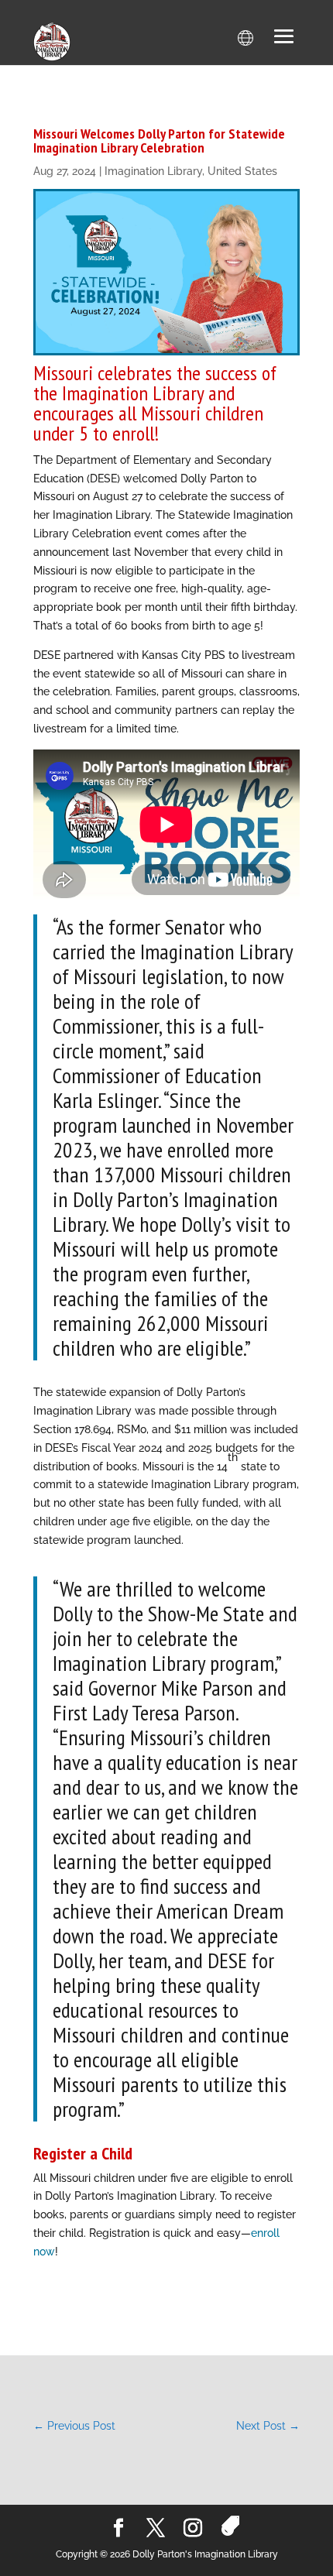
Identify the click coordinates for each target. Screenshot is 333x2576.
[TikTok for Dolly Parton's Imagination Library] (230, 2526)
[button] (284, 38)
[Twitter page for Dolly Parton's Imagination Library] (156, 2529)
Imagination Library (153, 171)
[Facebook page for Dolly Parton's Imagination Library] (118, 2529)
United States (242, 171)
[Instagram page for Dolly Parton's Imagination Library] (193, 2529)
